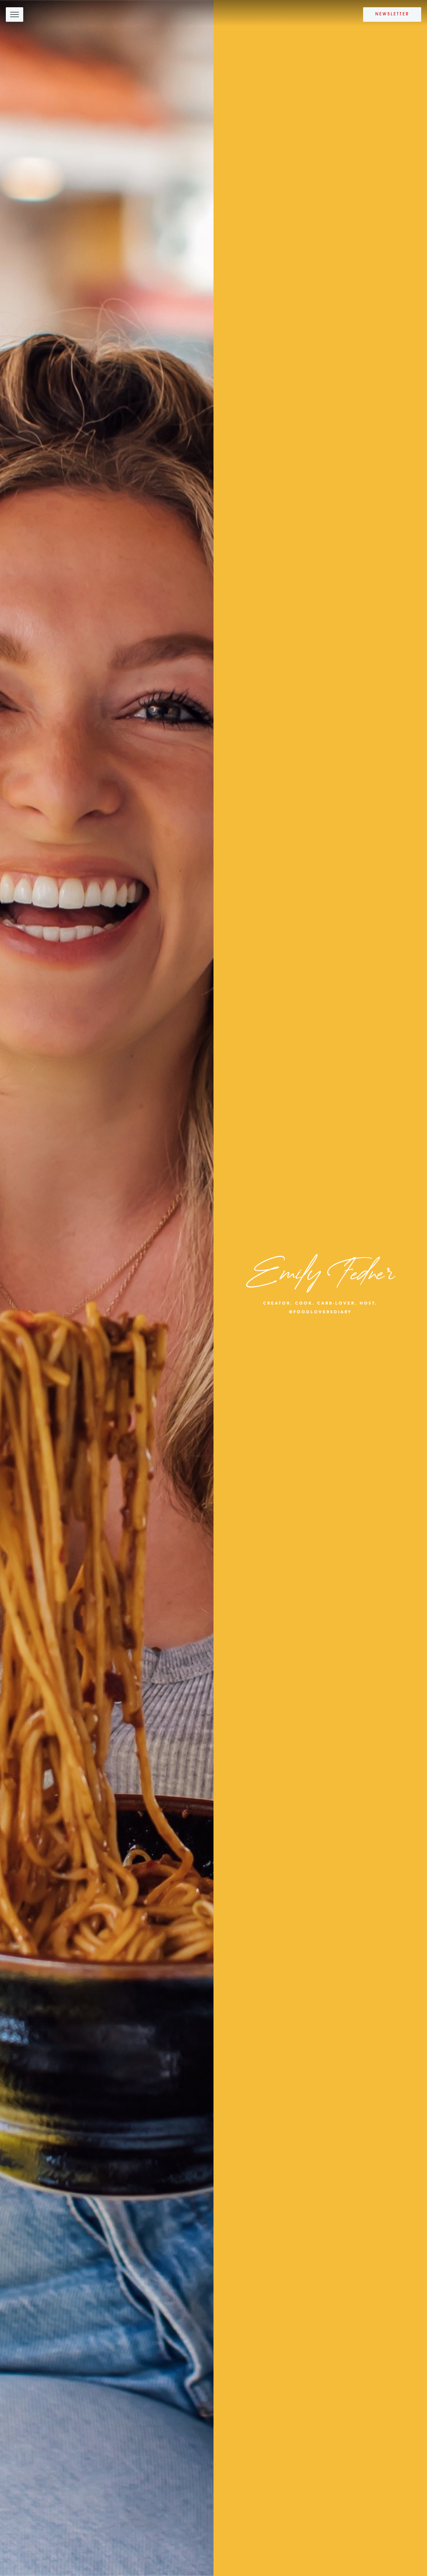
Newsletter (392, 14)
